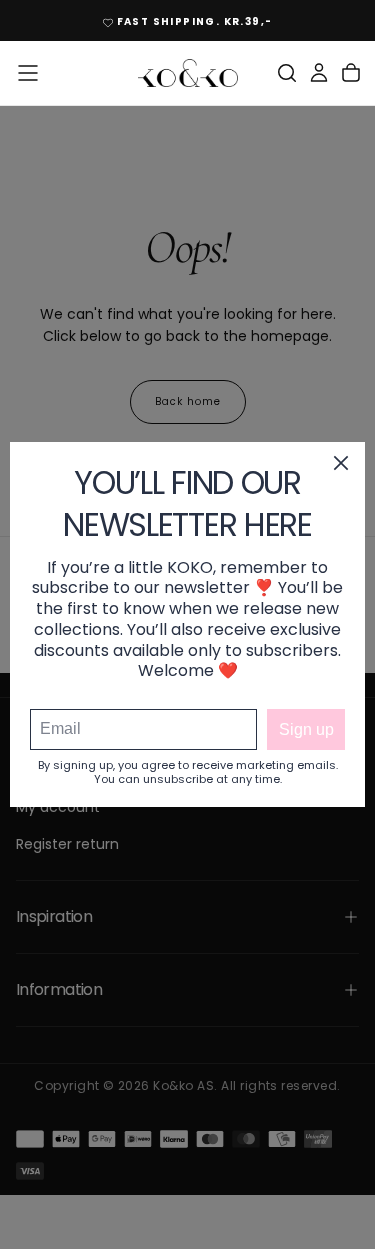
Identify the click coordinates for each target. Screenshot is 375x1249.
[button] (28, 73)
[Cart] (351, 73)
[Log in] (319, 73)
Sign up (306, 729)
